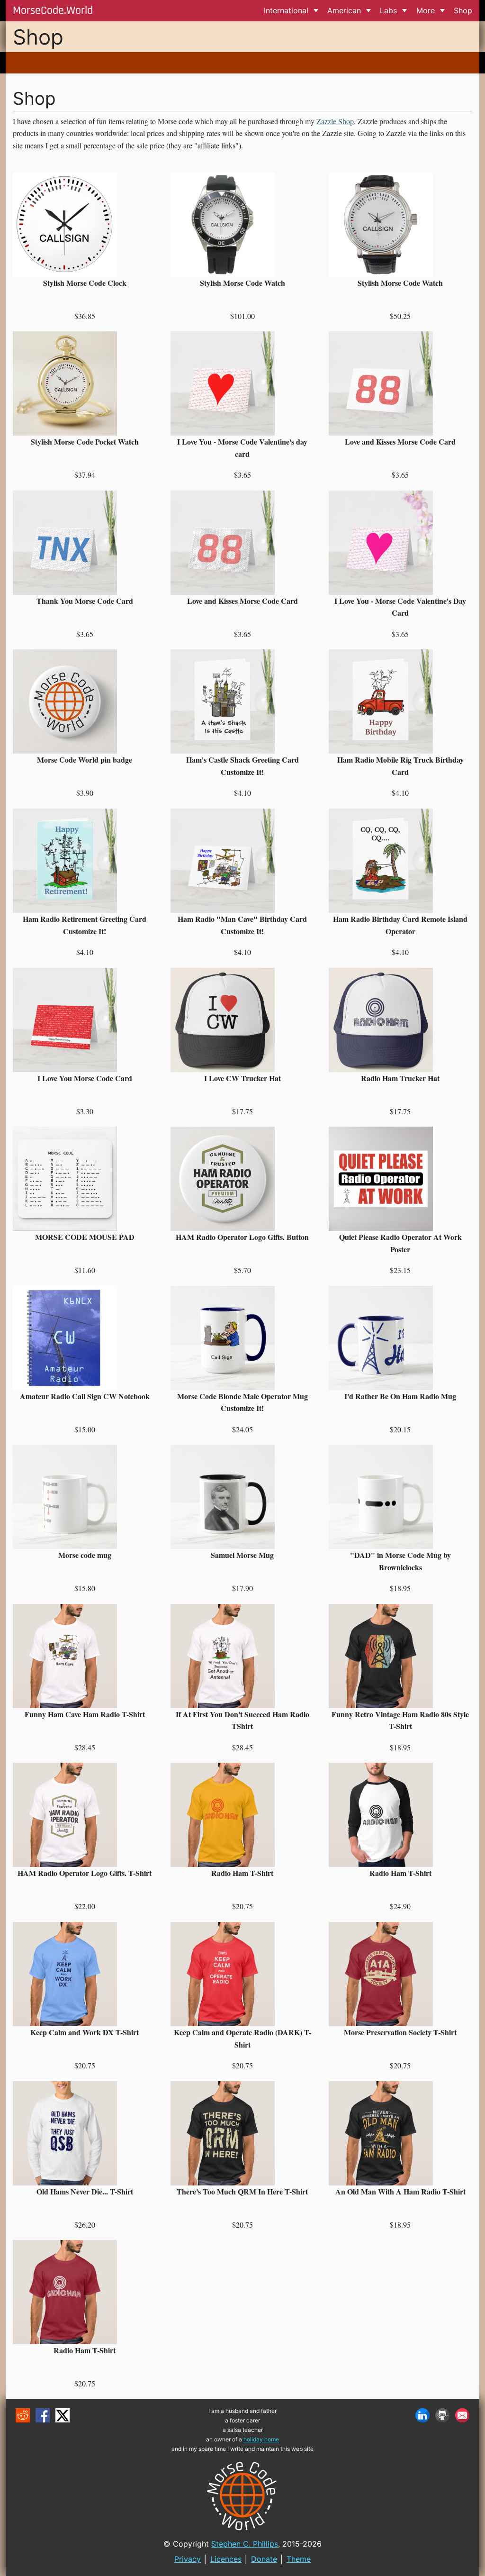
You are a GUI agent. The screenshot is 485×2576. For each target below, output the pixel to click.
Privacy (188, 2559)
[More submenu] (442, 11)
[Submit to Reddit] (23, 2415)
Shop (463, 10)
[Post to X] (63, 2415)
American (344, 10)
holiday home (261, 2439)
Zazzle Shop (335, 121)
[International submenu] (316, 11)
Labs (388, 10)
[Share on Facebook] (43, 2415)
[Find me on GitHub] (442, 2415)
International (286, 10)
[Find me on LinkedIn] (422, 2415)
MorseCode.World (53, 10)
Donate (264, 2559)
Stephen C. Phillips (245, 2544)
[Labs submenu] (405, 11)
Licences (226, 2559)
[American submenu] (368, 11)
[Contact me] (462, 2415)
